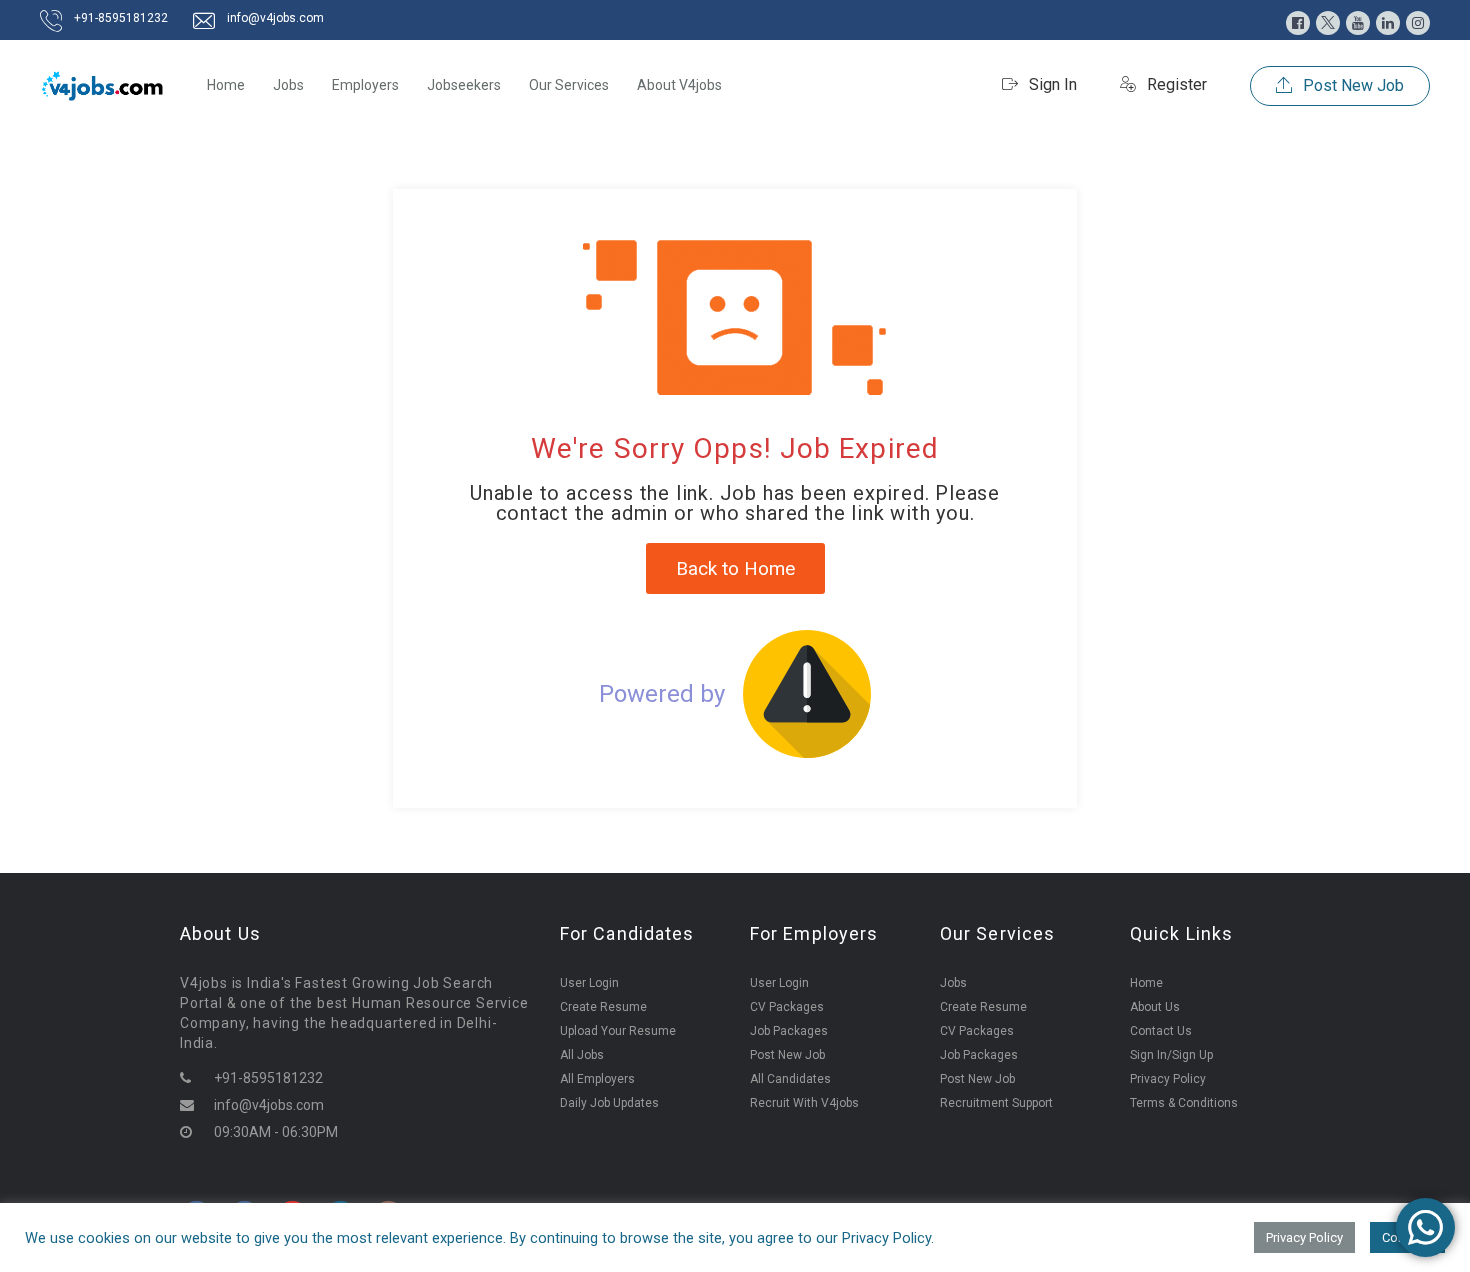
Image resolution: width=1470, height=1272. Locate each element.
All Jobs (582, 1055)
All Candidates (790, 1079)
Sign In (1051, 84)
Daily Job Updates (609, 1103)
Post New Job (1351, 85)
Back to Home (735, 568)
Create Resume (603, 1007)
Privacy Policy (1168, 1079)
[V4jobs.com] (102, 85)
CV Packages (787, 1007)
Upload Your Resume (618, 1031)
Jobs (288, 85)
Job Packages (789, 1031)
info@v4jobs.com (275, 18)
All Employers (597, 1079)
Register (1175, 84)
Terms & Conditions (1184, 1103)
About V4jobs (679, 85)
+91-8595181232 (121, 18)
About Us (1155, 1007)
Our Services (569, 85)
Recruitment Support (996, 1103)
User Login (589, 983)
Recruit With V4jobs (804, 1103)
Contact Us (1161, 1031)
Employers (365, 85)
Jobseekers (464, 85)
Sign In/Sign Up (1171, 1055)
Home (226, 85)
